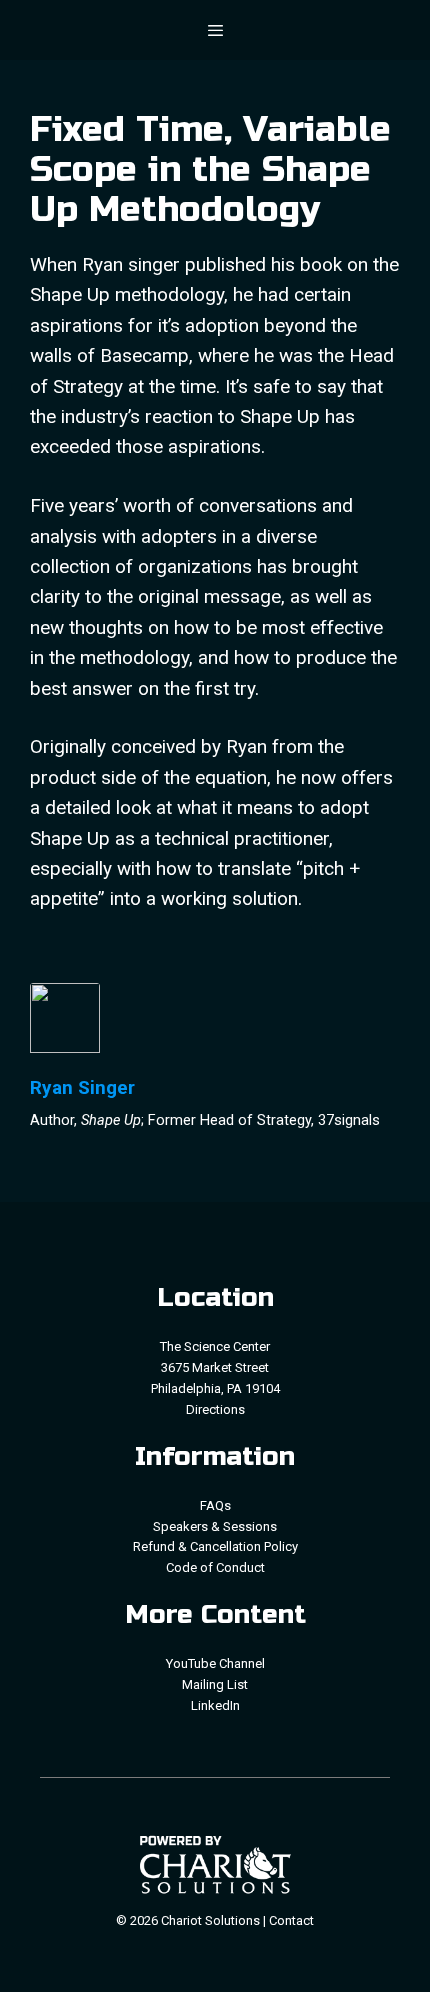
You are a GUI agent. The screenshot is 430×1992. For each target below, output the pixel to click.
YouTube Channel (215, 1663)
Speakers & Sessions (215, 1526)
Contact (291, 1920)
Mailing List (215, 1684)
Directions (215, 1409)
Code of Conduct (215, 1567)
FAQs (215, 1505)
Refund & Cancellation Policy (215, 1546)
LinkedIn (215, 1705)
